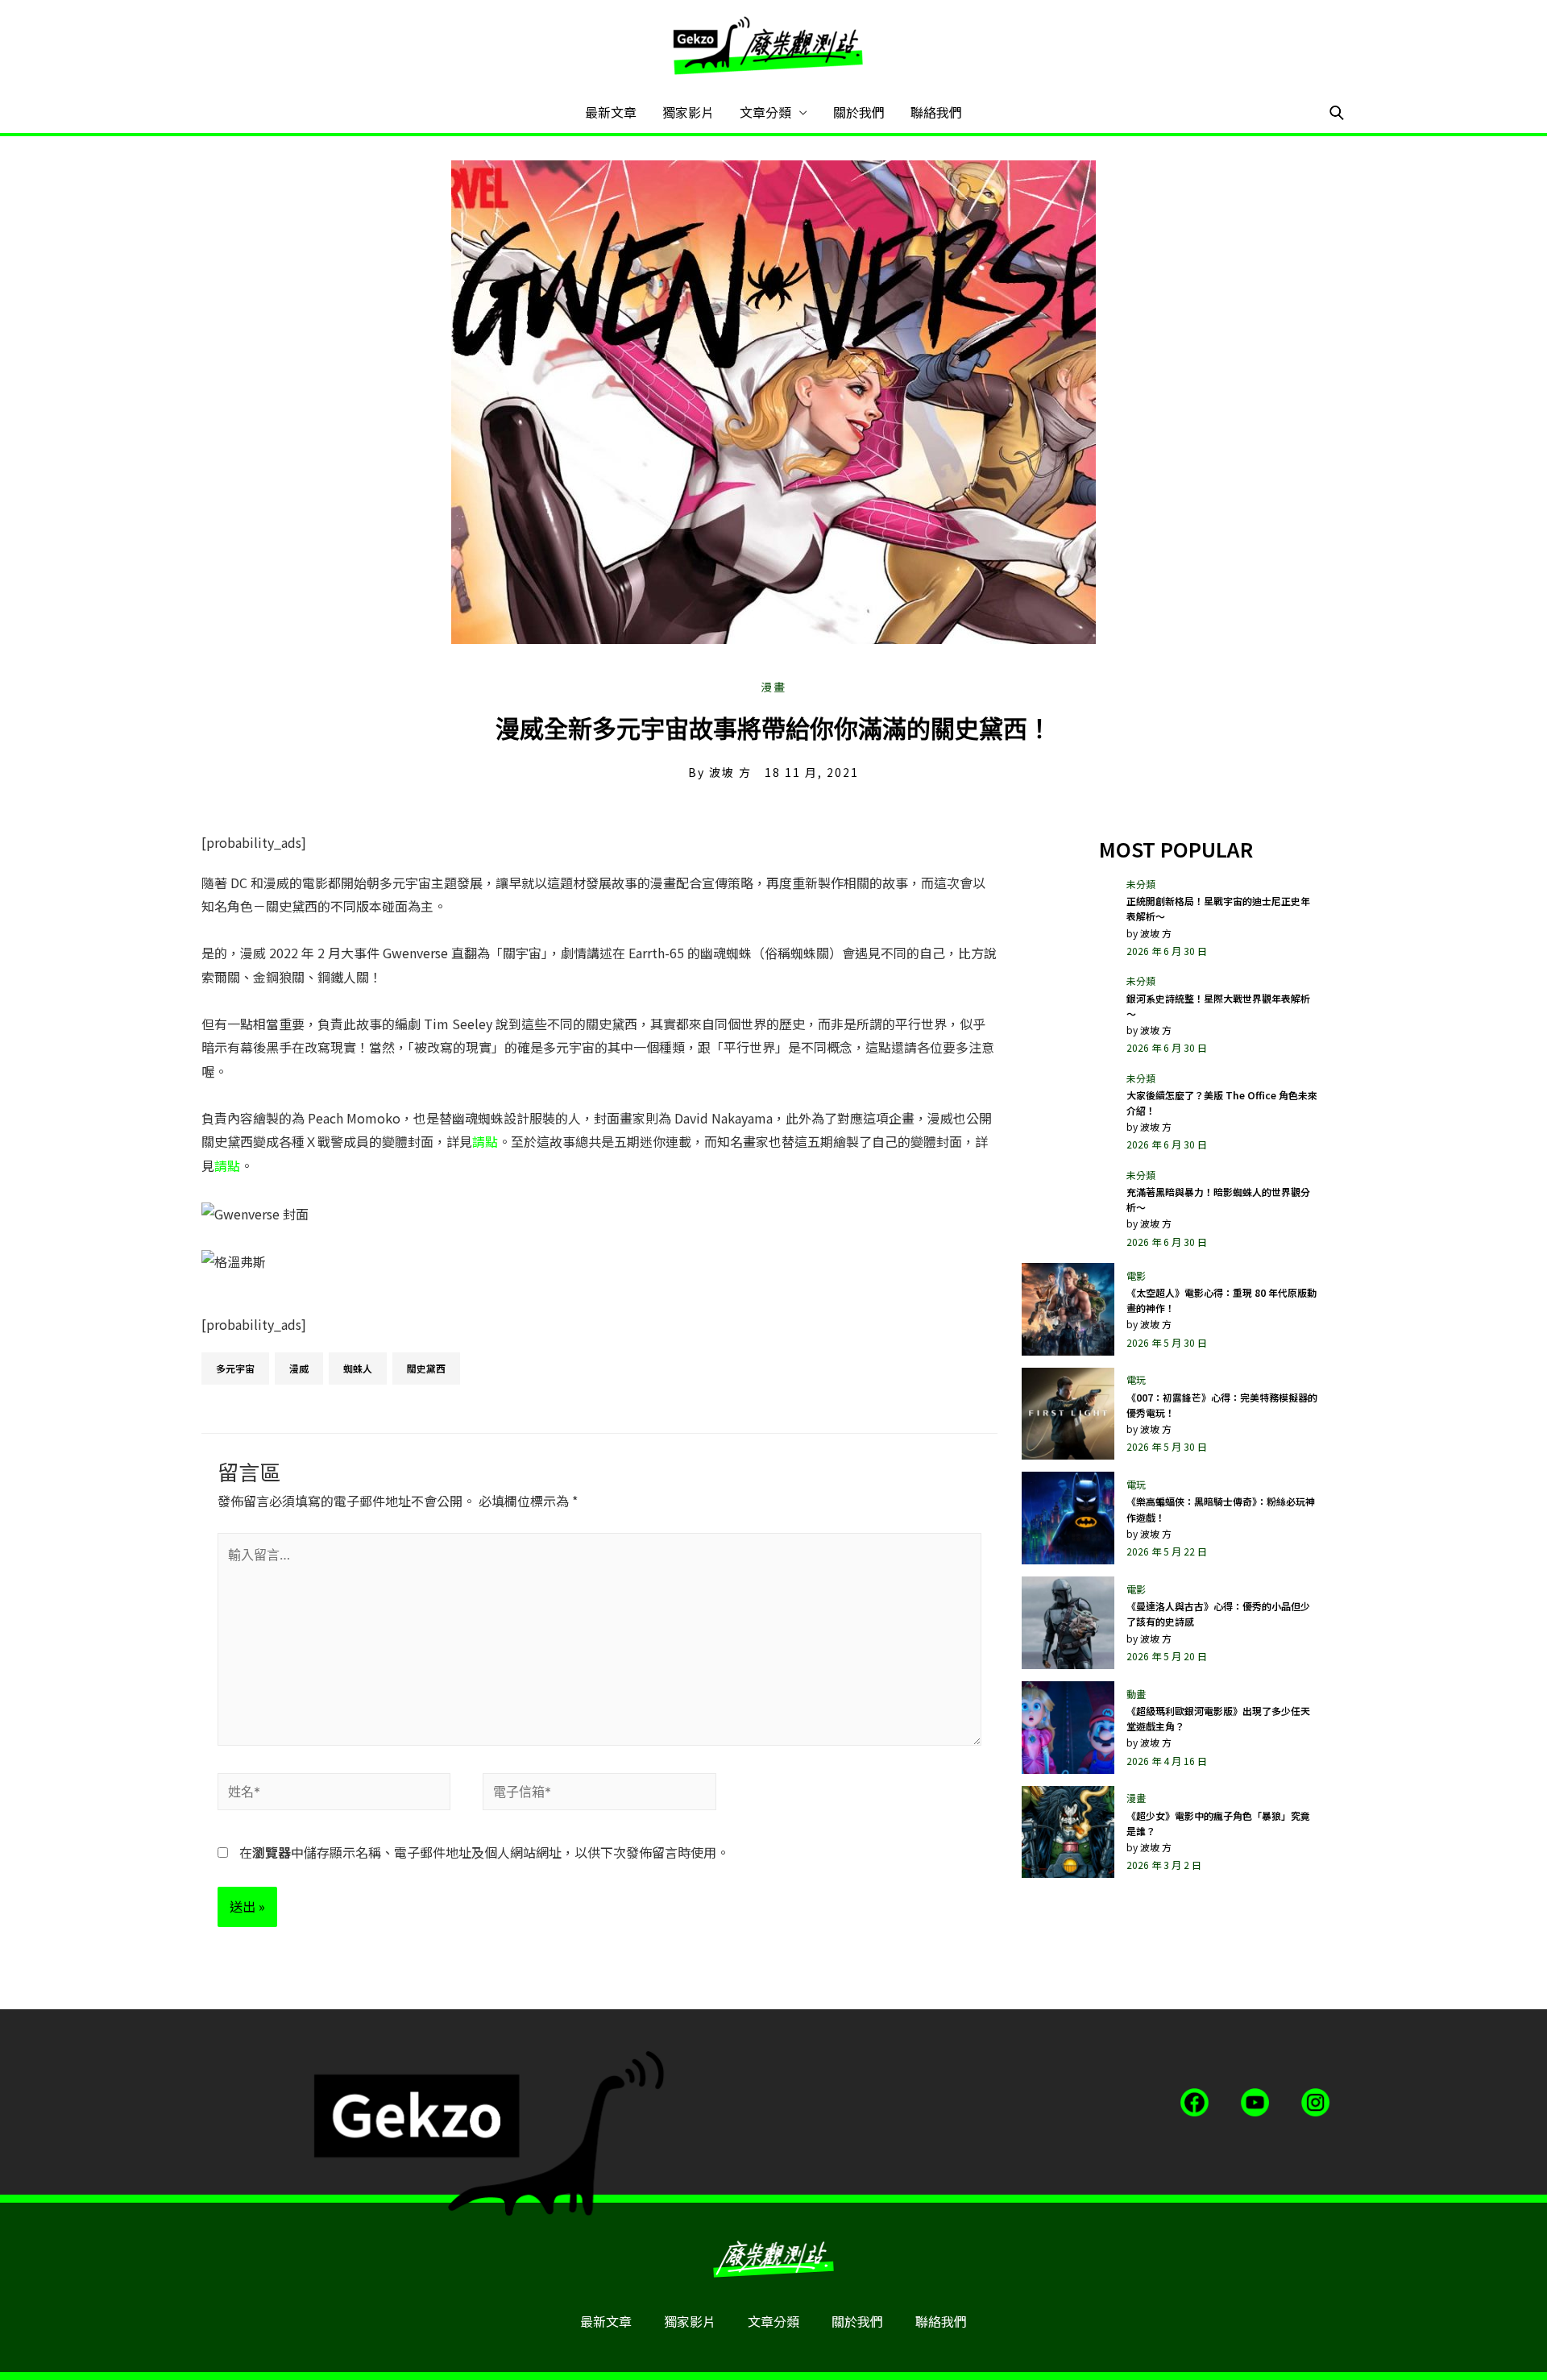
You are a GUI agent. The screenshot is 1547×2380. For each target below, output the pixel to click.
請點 (485, 1141)
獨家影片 (688, 112)
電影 (1136, 1275)
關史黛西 (426, 1368)
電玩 (1136, 1379)
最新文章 (611, 112)
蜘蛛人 (358, 1368)
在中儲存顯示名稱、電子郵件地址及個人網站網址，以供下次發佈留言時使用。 (484, 1852)
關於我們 (859, 112)
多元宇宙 (235, 1368)
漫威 (299, 1368)
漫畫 (773, 687)
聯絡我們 (936, 112)
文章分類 (765, 112)
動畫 (1136, 1694)
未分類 (1141, 884)
